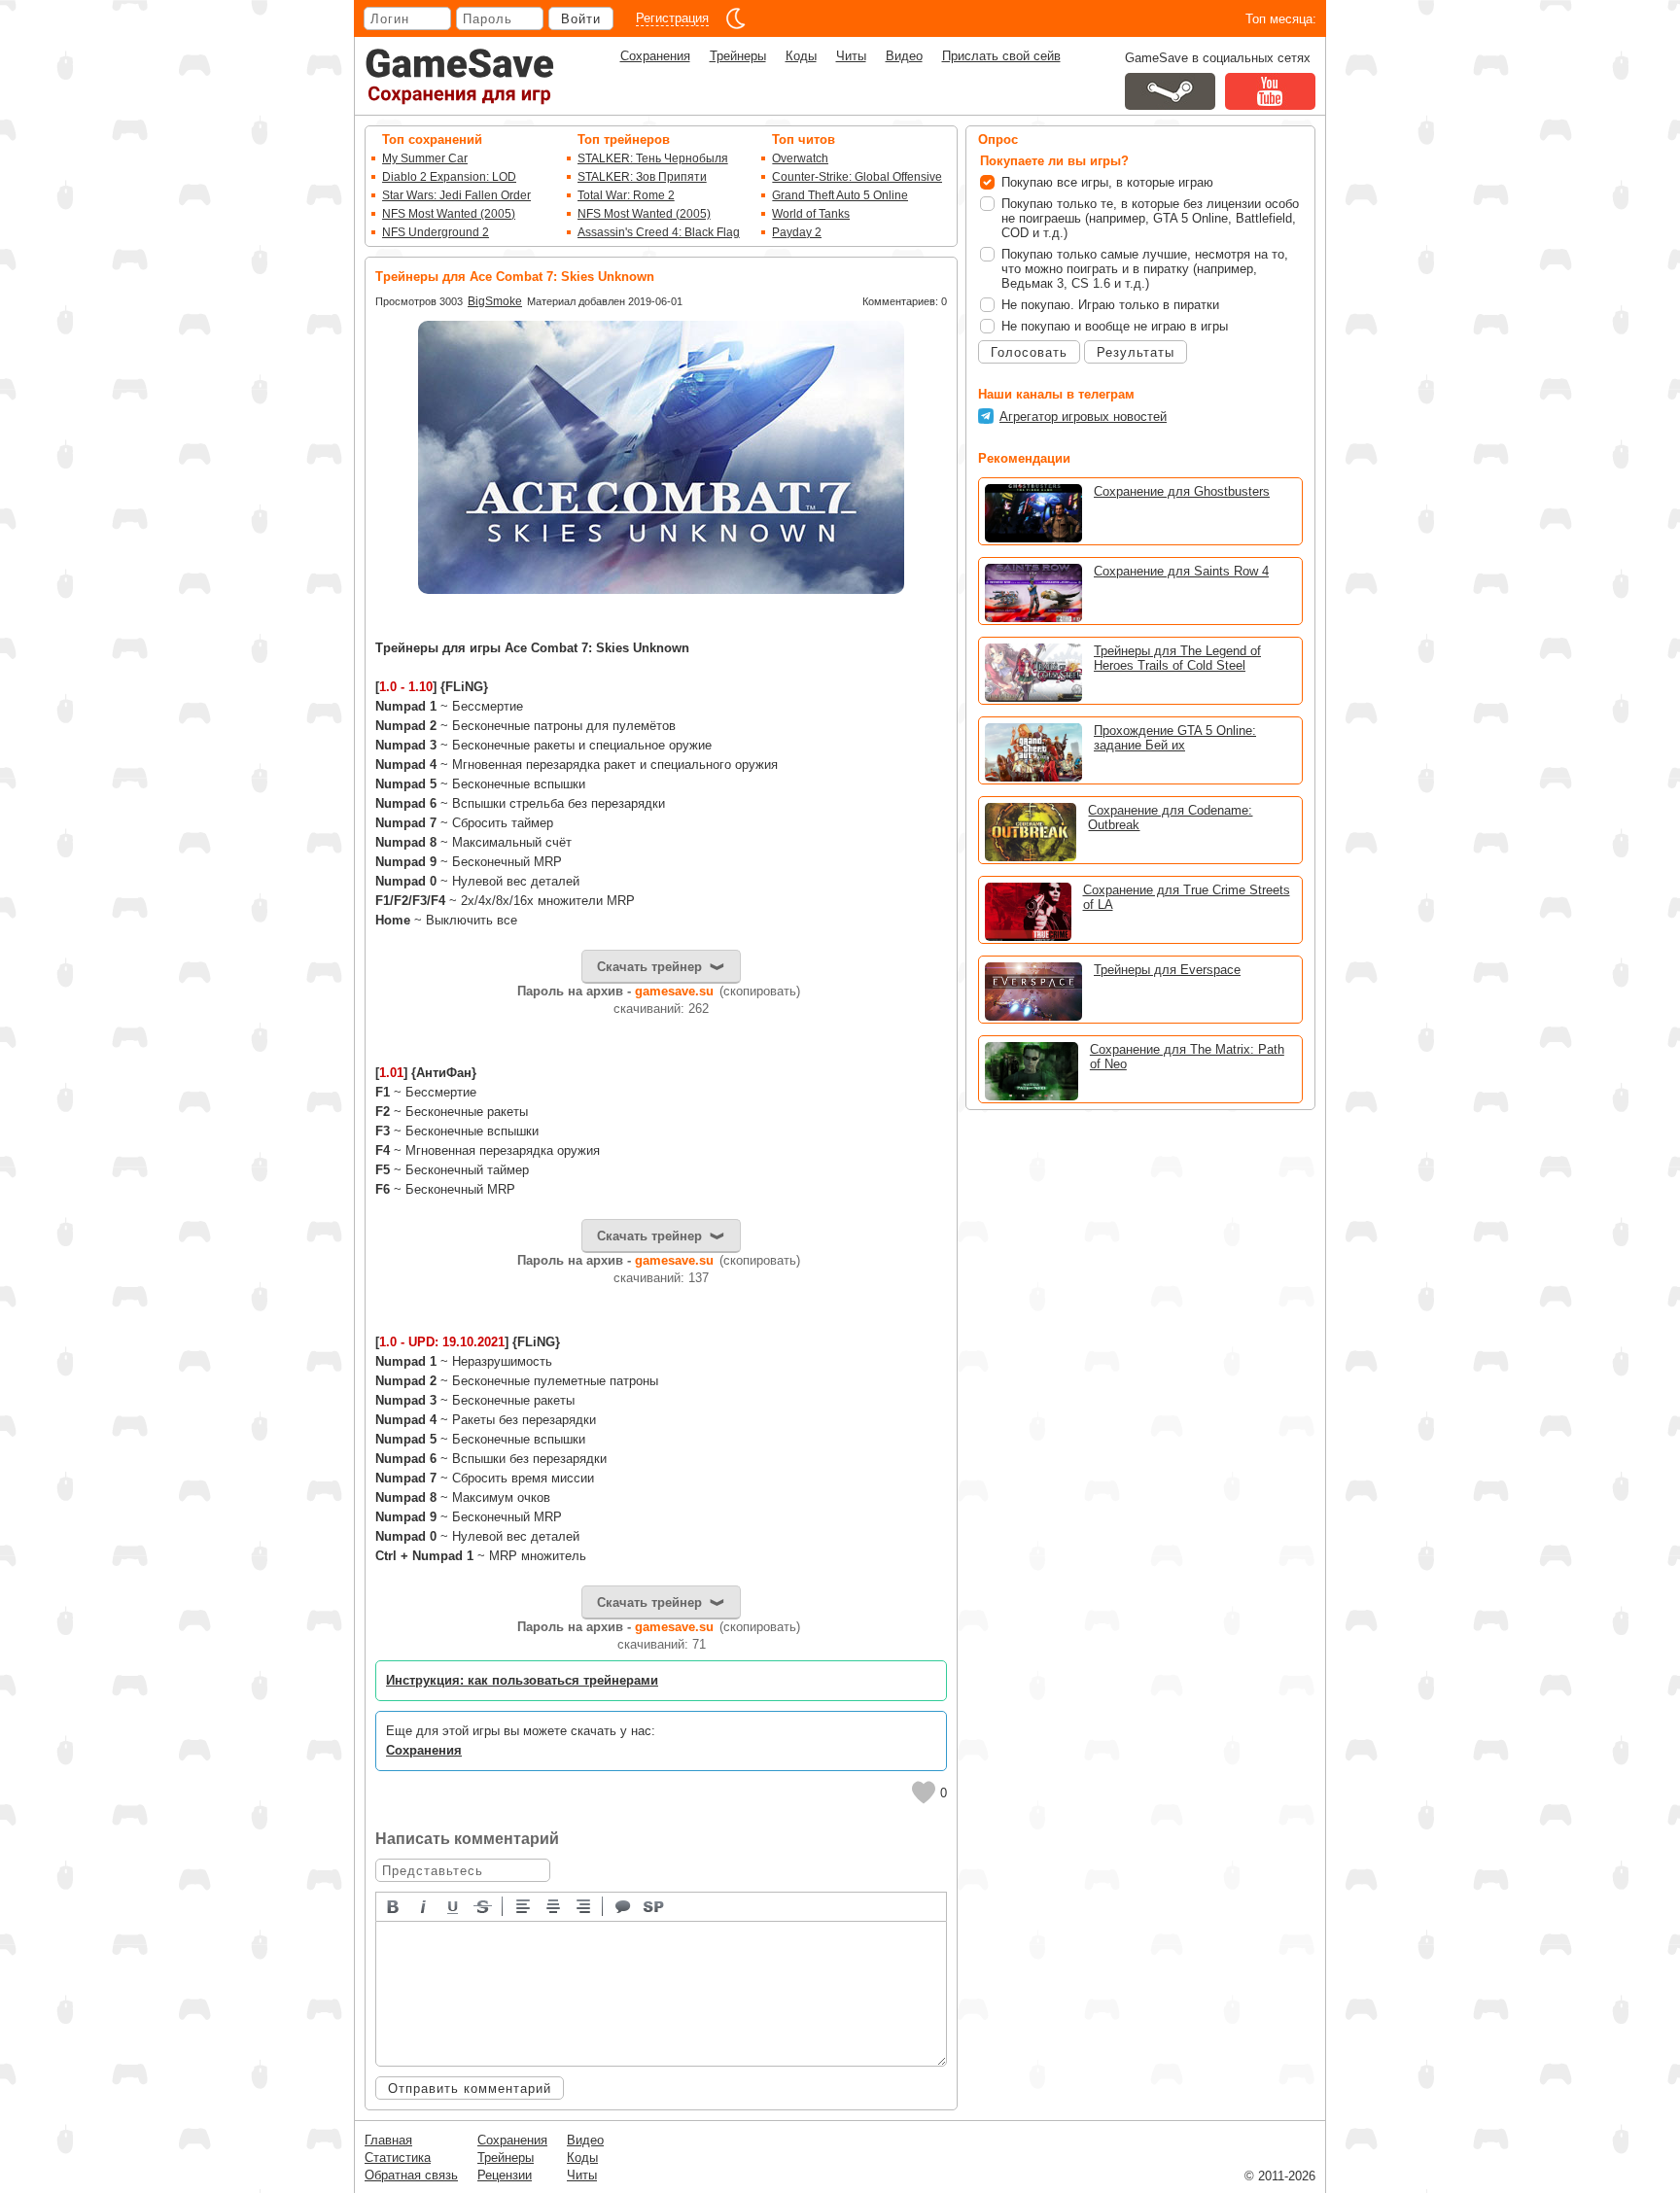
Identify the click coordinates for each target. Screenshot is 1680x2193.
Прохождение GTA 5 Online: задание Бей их (1175, 738)
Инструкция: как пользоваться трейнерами (522, 1680)
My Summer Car (425, 158)
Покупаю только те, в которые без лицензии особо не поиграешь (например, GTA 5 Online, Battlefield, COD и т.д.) (1150, 218)
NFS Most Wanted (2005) (449, 214)
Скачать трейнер (649, 967)
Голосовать (1029, 352)
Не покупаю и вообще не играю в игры (1115, 326)
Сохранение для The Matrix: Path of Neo (1187, 1057)
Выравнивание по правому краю (584, 1905)
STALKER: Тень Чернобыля (653, 158)
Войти (581, 19)
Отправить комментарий (470, 2089)
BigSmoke (495, 301)
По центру (554, 1905)
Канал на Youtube (1270, 91)
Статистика (398, 2158)
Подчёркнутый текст (454, 1905)
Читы (851, 56)
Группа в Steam (1170, 91)
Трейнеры (738, 56)
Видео (904, 56)
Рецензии (505, 2175)
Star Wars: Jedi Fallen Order (456, 195)
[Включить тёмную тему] (736, 18)
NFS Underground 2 (436, 232)
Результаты (1136, 352)
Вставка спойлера (654, 1905)
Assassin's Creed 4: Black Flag (659, 232)
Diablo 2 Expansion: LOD (449, 177)
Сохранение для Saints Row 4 (1181, 571)
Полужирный (394, 1905)
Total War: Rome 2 (626, 195)
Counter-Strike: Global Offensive (857, 177)
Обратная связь (411, 2175)
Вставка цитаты (624, 1905)
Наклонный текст (424, 1905)
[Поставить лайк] (924, 1793)
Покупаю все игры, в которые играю (1107, 182)
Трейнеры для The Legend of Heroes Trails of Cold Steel (1177, 658)
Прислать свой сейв (1001, 56)
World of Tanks (811, 214)
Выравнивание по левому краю (524, 1905)
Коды (801, 56)
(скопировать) (760, 991)
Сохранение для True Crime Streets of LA (1187, 897)
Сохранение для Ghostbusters (1182, 491)
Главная (388, 2140)
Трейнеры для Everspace (1167, 970)
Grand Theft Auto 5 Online (840, 195)
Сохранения (655, 56)
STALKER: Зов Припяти (642, 177)
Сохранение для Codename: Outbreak (1170, 818)
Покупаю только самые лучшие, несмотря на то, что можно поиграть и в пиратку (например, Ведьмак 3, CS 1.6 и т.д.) (1145, 269)
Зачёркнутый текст (484, 1905)
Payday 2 (797, 232)
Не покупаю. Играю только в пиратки (1110, 305)
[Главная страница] (460, 76)
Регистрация (672, 18)
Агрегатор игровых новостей (1083, 417)
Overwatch (800, 158)
